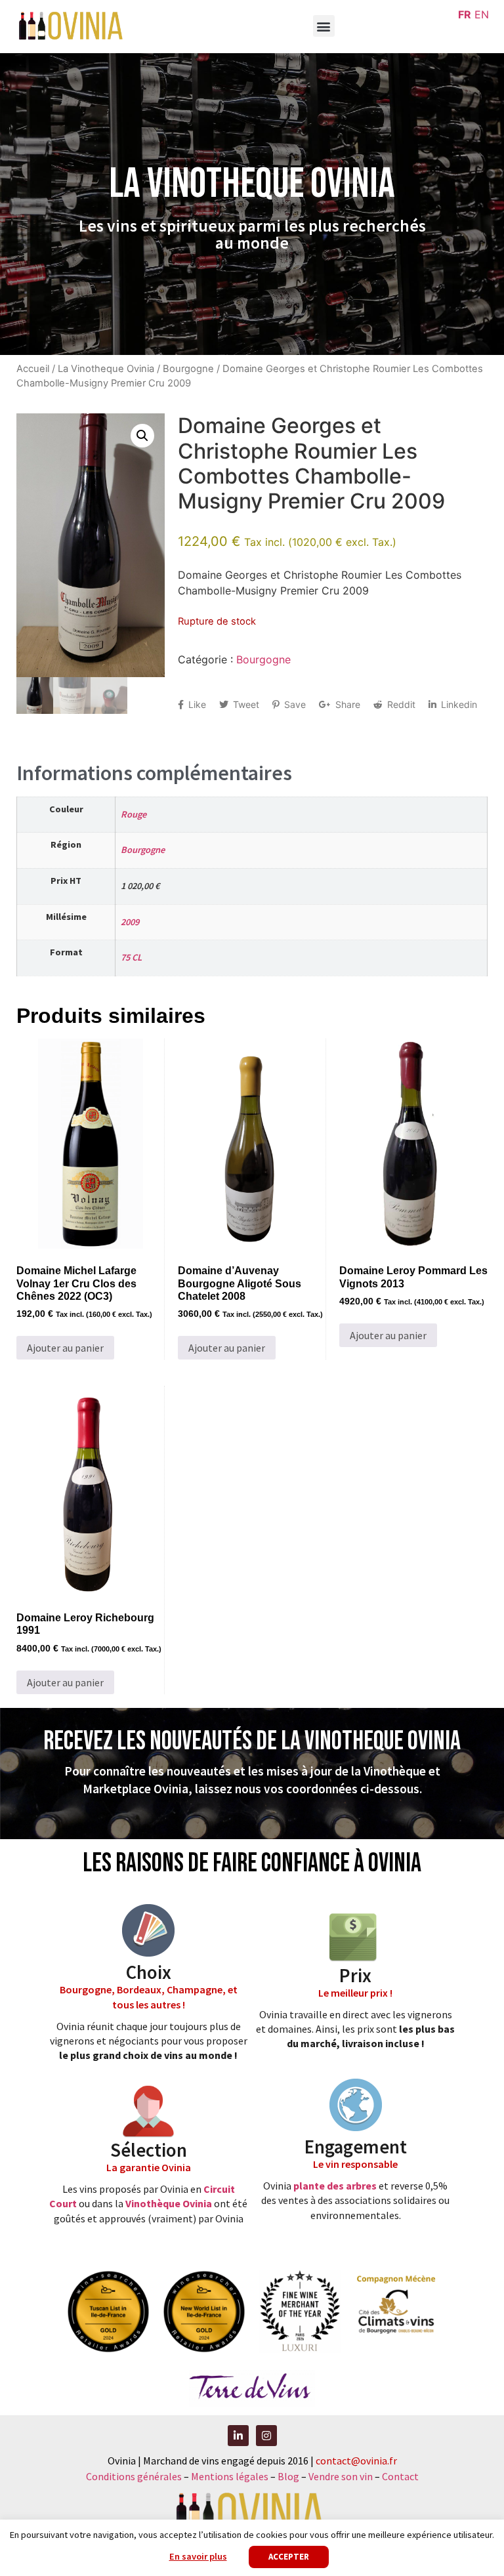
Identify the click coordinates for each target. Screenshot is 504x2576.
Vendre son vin (342, 2476)
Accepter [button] (289, 2557)
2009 (130, 922)
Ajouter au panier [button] (65, 1348)
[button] (324, 26)
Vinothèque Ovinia (169, 2203)
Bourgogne (188, 369)
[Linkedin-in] (238, 2436)
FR (465, 14)
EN (482, 14)
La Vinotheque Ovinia (106, 369)
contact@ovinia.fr (356, 2461)
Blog (289, 2476)
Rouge (134, 814)
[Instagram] (266, 2436)
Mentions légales (230, 2476)
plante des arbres (335, 2186)
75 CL (131, 957)
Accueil (33, 369)
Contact (400, 2476)
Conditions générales (134, 2476)
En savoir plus (198, 2556)
